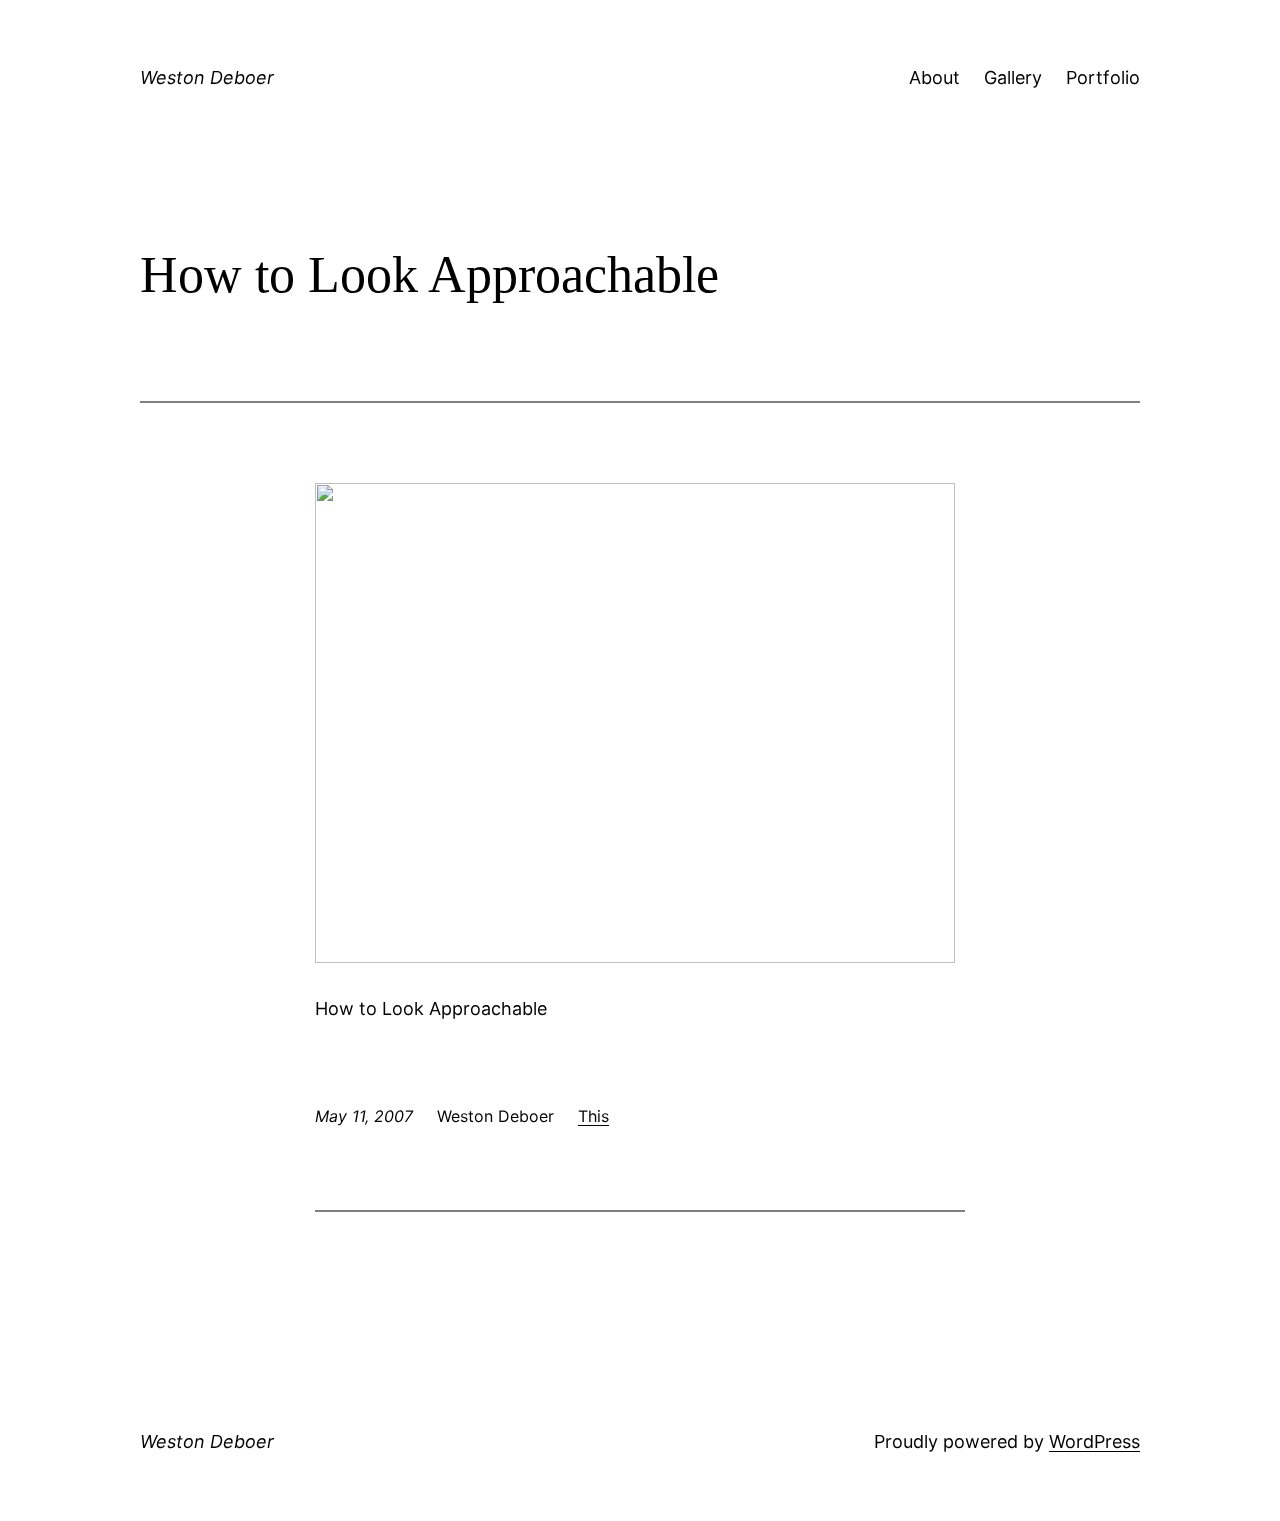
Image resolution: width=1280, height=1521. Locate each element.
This (593, 1116)
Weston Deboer (207, 77)
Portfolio (1103, 77)
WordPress (1094, 1441)
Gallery (1013, 77)
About (934, 77)
